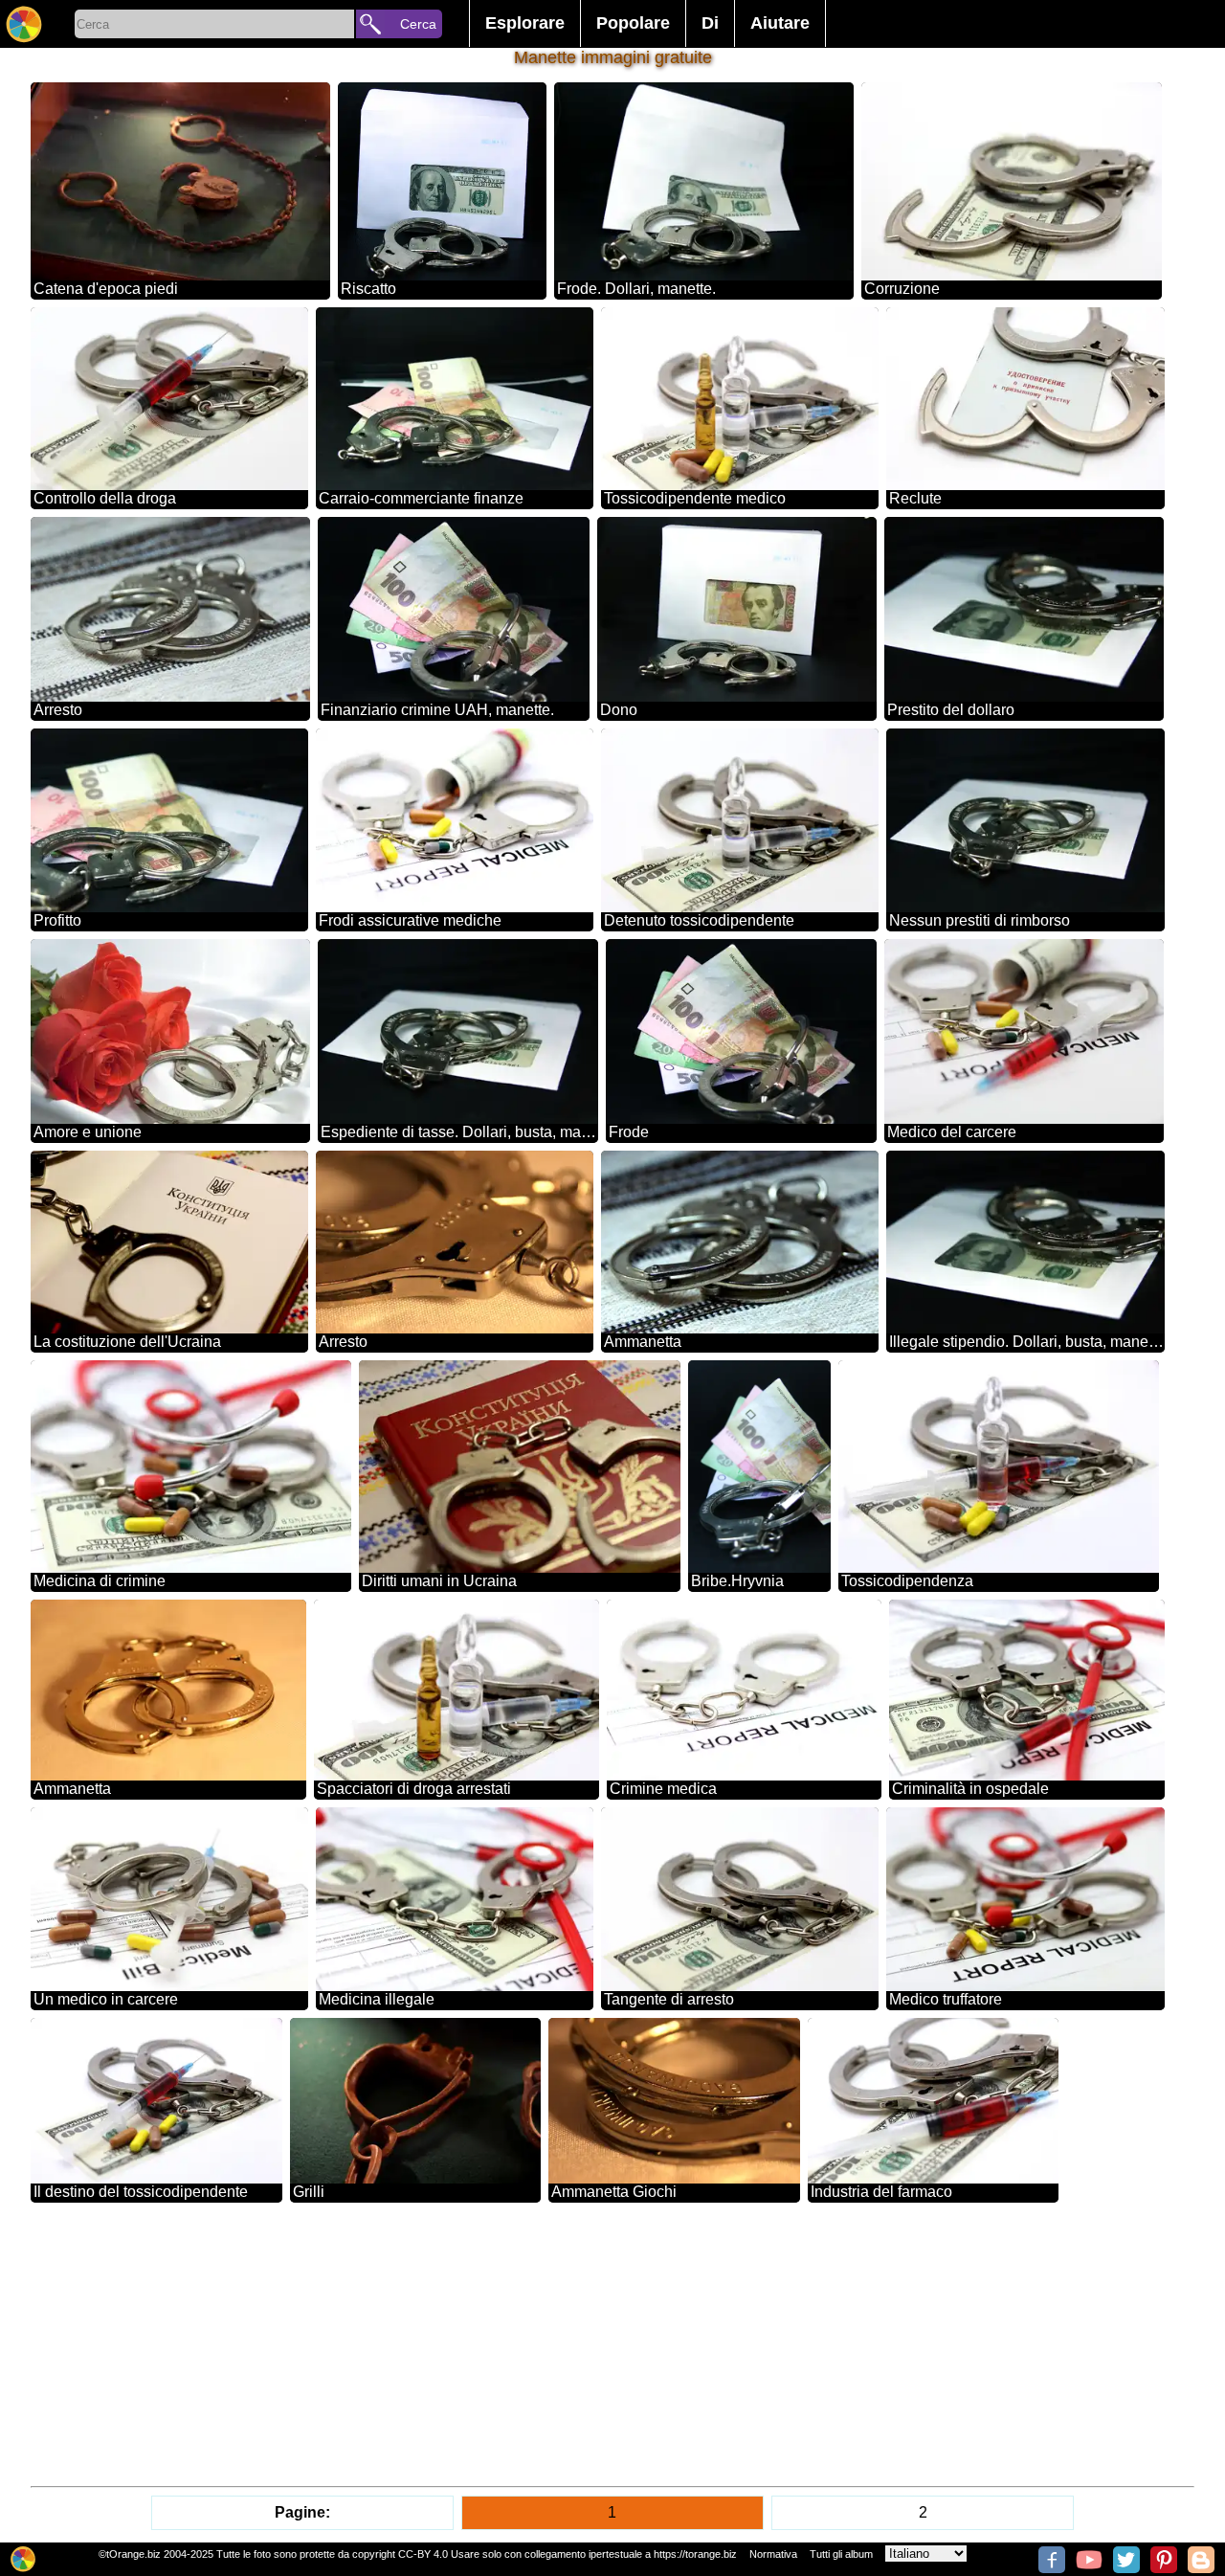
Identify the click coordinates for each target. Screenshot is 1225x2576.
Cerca (418, 24)
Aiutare (780, 23)
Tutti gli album (841, 2554)
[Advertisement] (605, 2344)
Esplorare (525, 23)
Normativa (773, 2554)
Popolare (633, 23)
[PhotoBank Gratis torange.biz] (24, 24)
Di (710, 23)
